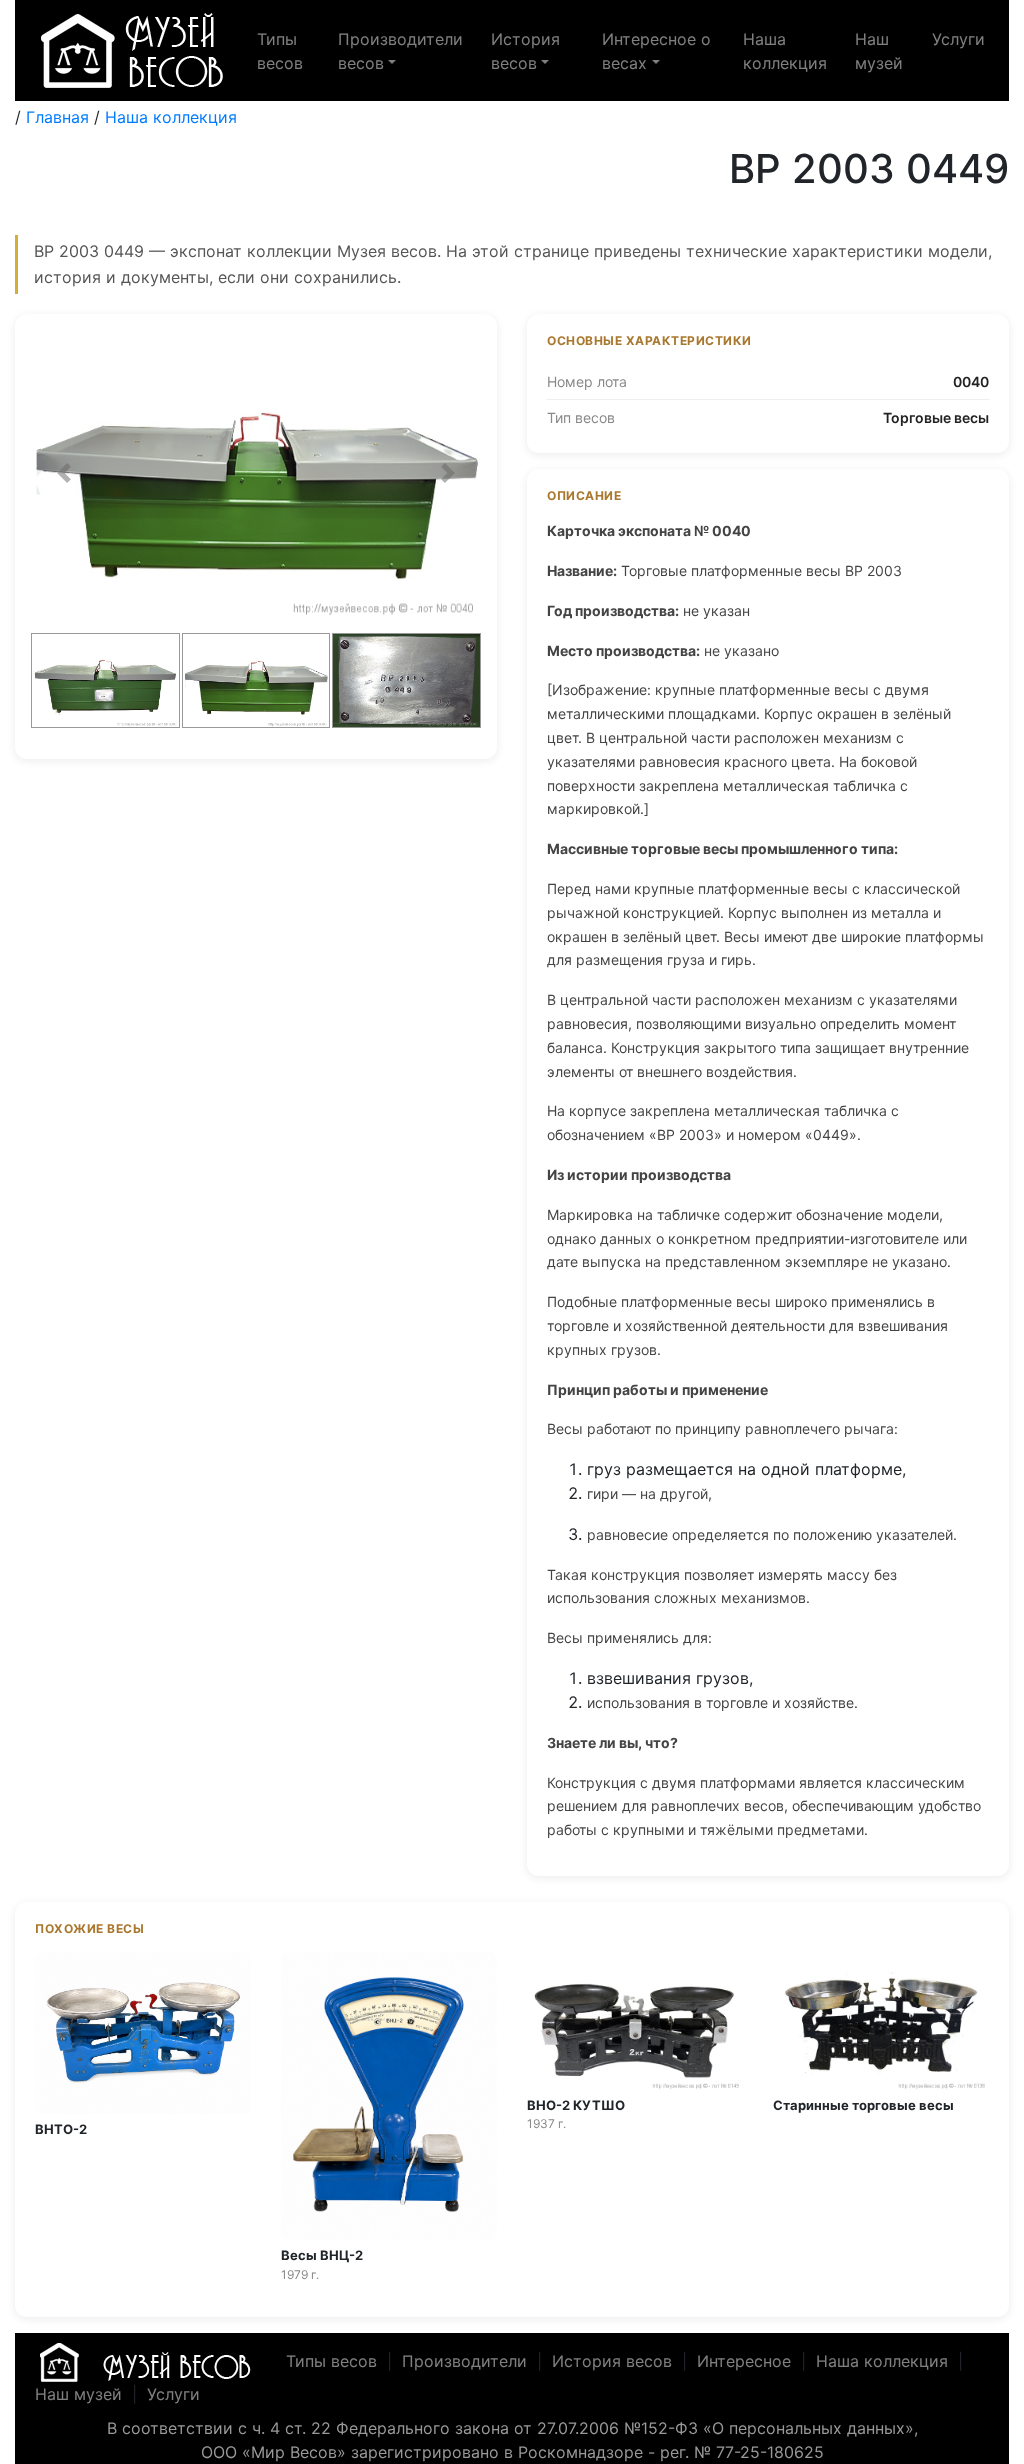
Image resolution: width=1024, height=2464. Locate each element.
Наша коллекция (785, 51)
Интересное (744, 2360)
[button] (64, 473)
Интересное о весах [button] (656, 51)
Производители (464, 2360)
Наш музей (879, 51)
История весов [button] (525, 51)
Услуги (958, 39)
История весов (612, 2360)
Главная (57, 117)
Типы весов (280, 51)
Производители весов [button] (400, 51)
